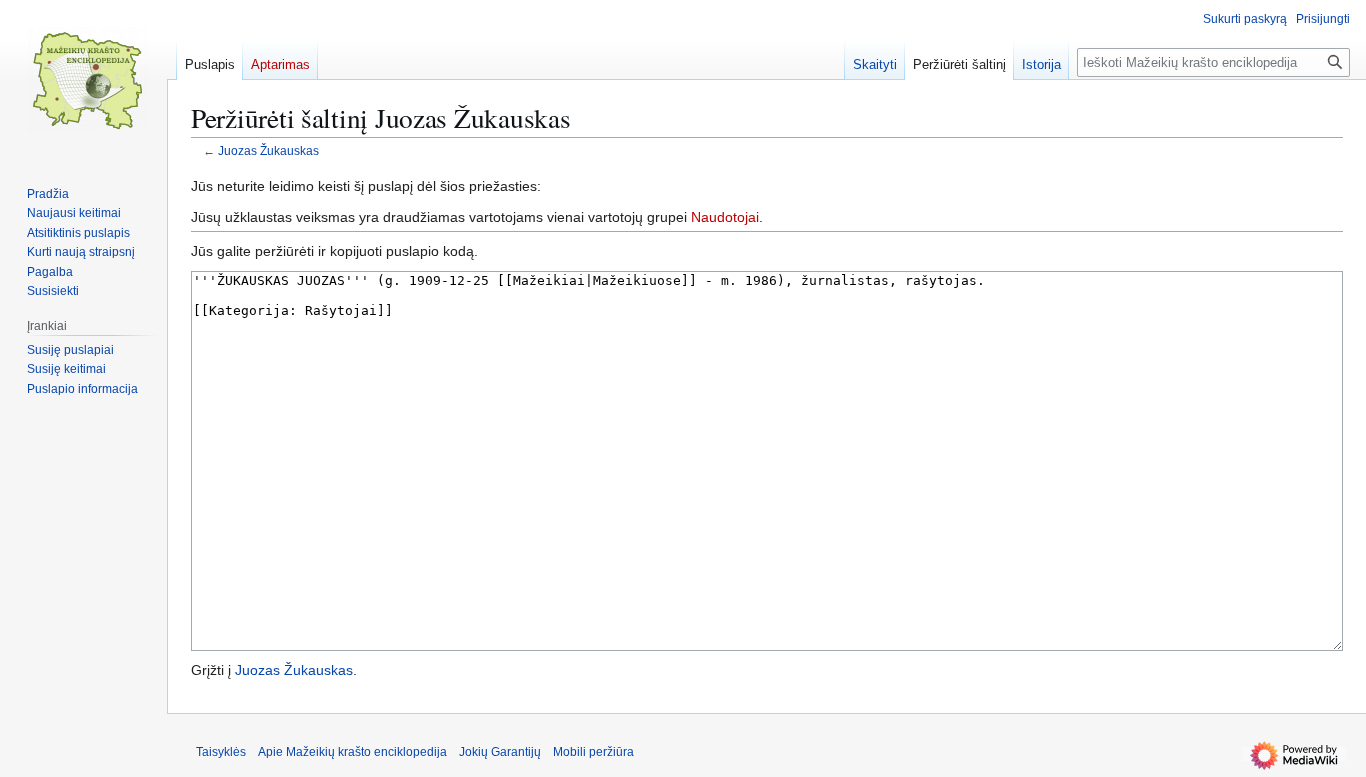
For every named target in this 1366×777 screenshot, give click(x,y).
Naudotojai (725, 217)
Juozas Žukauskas (268, 150)
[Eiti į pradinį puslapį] (88, 80)
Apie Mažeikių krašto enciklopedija (352, 752)
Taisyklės (221, 752)
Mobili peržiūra (593, 752)
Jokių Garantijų (500, 752)
